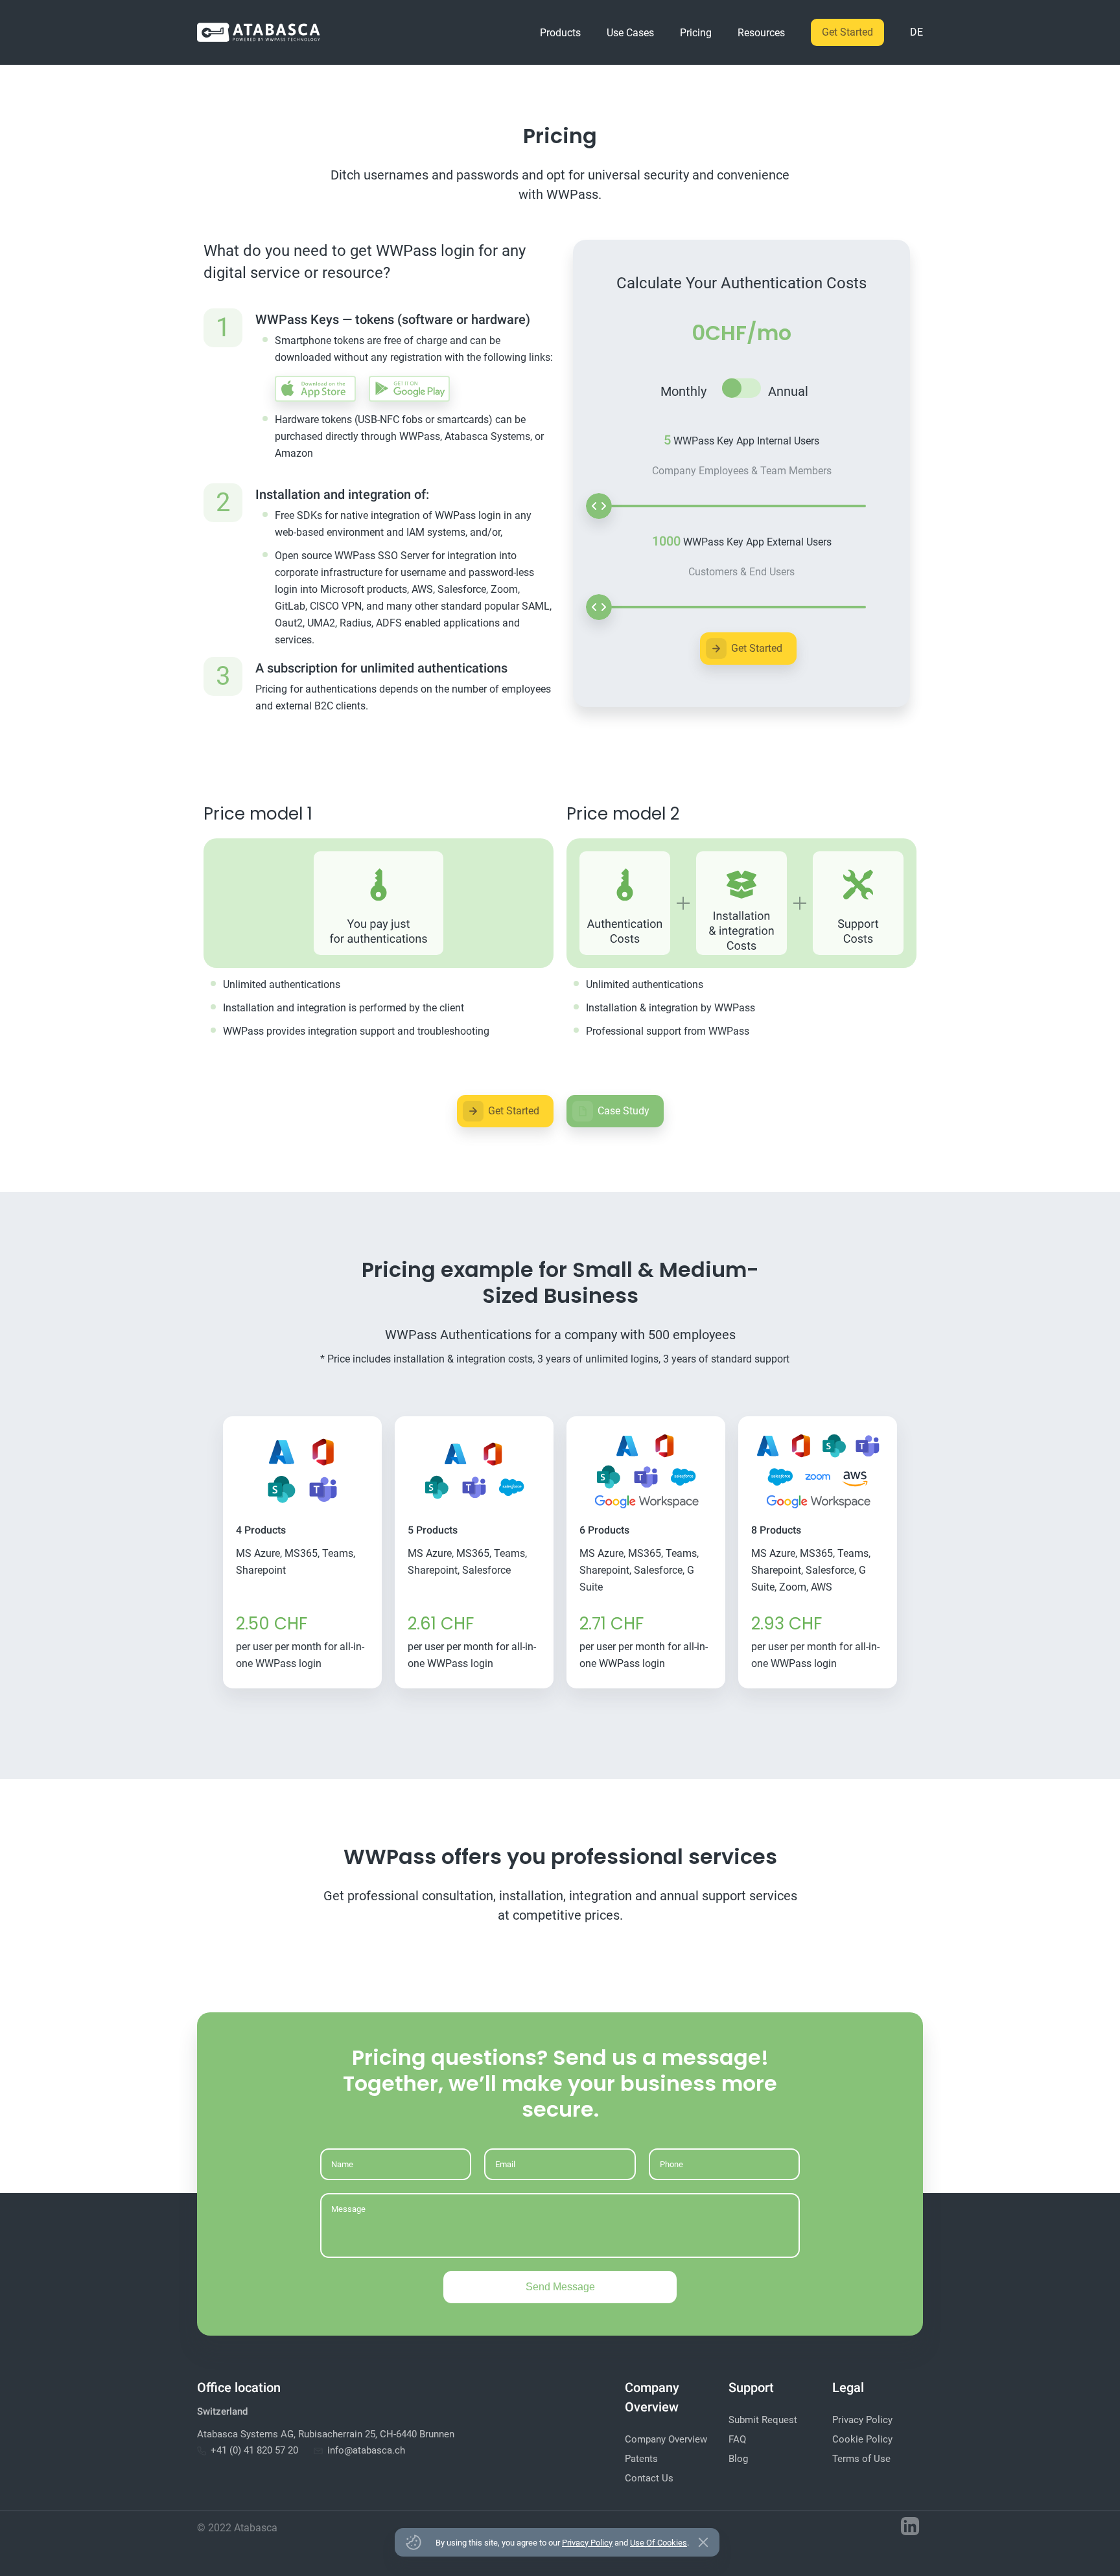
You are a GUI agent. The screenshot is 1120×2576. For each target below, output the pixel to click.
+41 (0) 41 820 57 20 (254, 2450)
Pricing (696, 33)
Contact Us (649, 2478)
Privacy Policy (862, 2420)
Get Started (847, 32)
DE (916, 32)
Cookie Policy (862, 2439)
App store (315, 389)
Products (560, 33)
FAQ (737, 2439)
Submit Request (763, 2420)
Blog (738, 2459)
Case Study (624, 1111)
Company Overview (666, 2439)
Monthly (683, 391)
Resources (761, 33)
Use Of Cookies (659, 2543)
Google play (409, 389)
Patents (641, 2459)
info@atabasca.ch (366, 2450)
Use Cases (630, 33)
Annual (788, 391)
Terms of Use (861, 2459)
